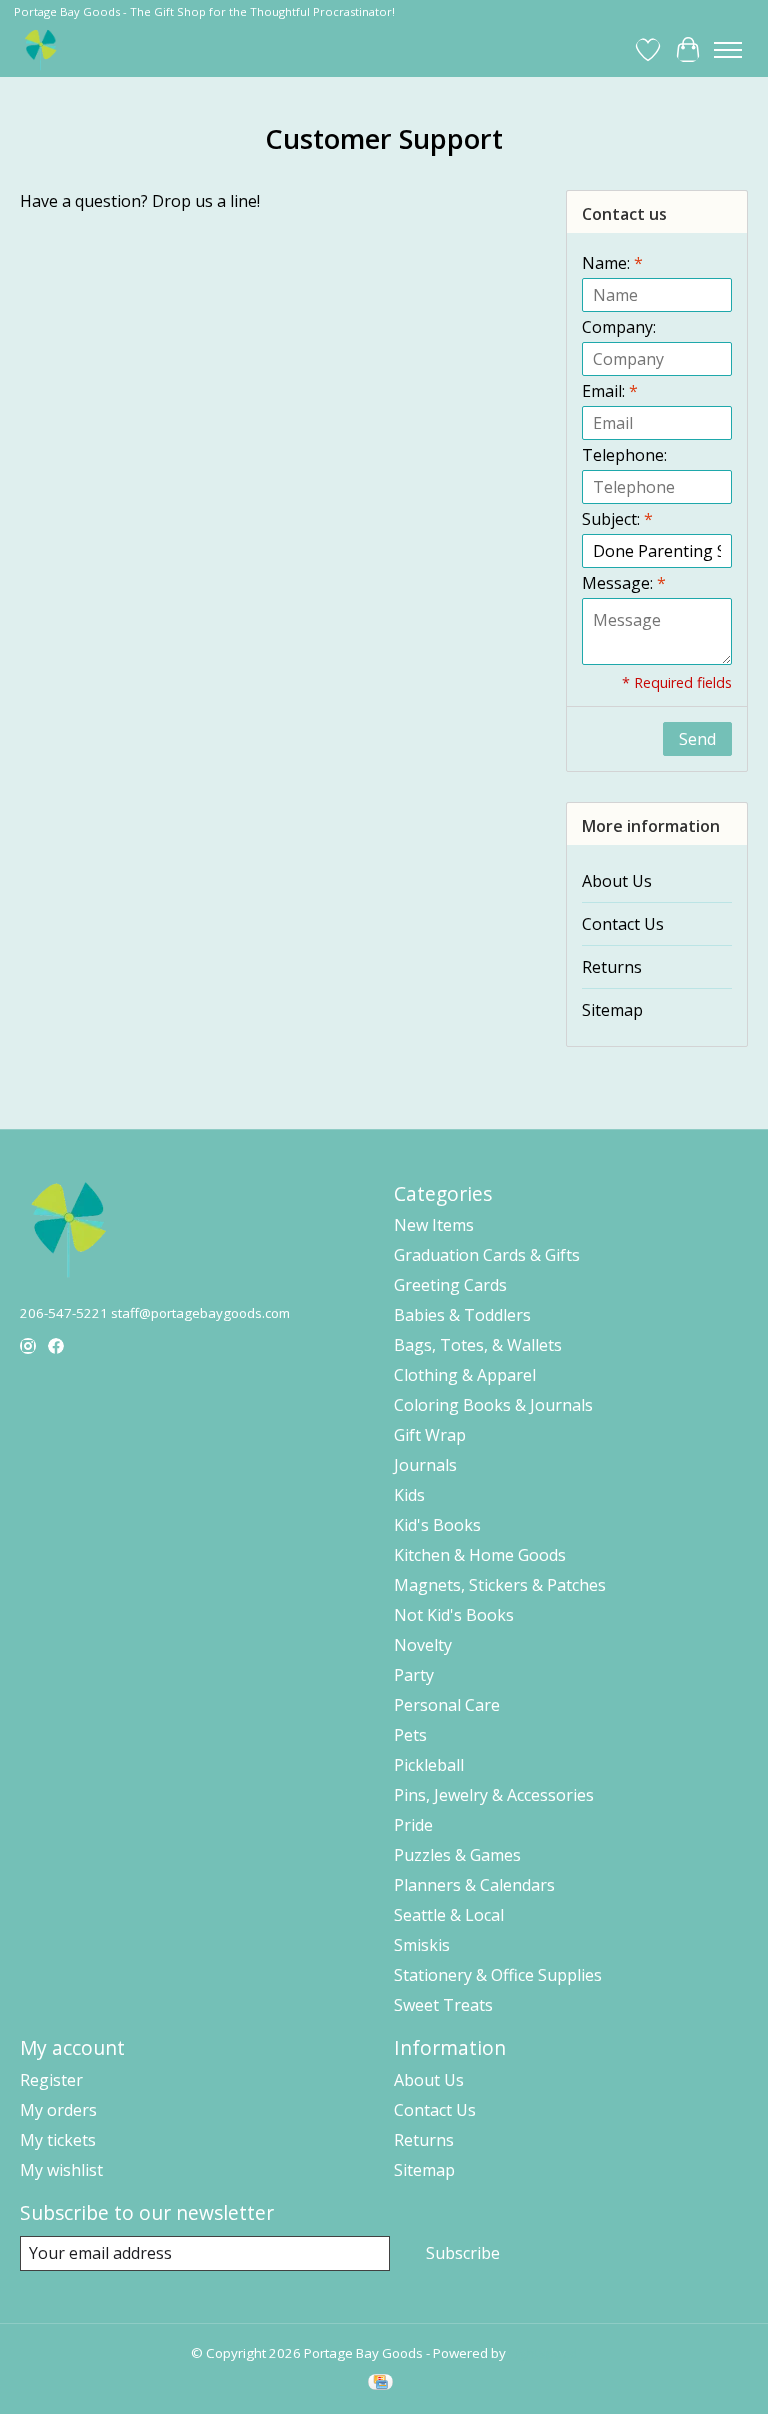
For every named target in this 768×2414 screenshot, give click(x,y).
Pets (410, 1735)
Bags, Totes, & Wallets (478, 1345)
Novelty (423, 1645)
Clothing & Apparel (465, 1375)
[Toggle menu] (728, 50)
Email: (610, 391)
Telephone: (624, 455)
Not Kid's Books (454, 1615)
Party (414, 1675)
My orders (58, 2110)
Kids (409, 1495)
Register (51, 2080)
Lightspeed (543, 2353)
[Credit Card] (380, 2384)
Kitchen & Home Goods (480, 1555)
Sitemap (612, 1010)
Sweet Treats (443, 2005)
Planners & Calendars (474, 1885)
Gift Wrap (430, 1435)
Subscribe (463, 2253)
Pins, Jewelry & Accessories (494, 1795)
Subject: (617, 519)
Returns (612, 967)
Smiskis (422, 1945)
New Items (434, 1225)
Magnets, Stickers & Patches (500, 1585)
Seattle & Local (449, 1915)
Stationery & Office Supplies (498, 1975)
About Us (617, 881)
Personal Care (447, 1705)
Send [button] (697, 739)
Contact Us (623, 924)
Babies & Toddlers (462, 1315)
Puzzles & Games (457, 1855)
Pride (413, 1825)
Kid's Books (437, 1525)
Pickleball (429, 1765)
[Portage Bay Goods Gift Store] (41, 49)
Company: (619, 327)
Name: (612, 263)
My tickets (58, 2140)
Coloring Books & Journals (493, 1405)
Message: (624, 583)
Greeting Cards (450, 1285)
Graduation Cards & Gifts (487, 1255)
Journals (425, 1465)
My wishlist (61, 2170)
